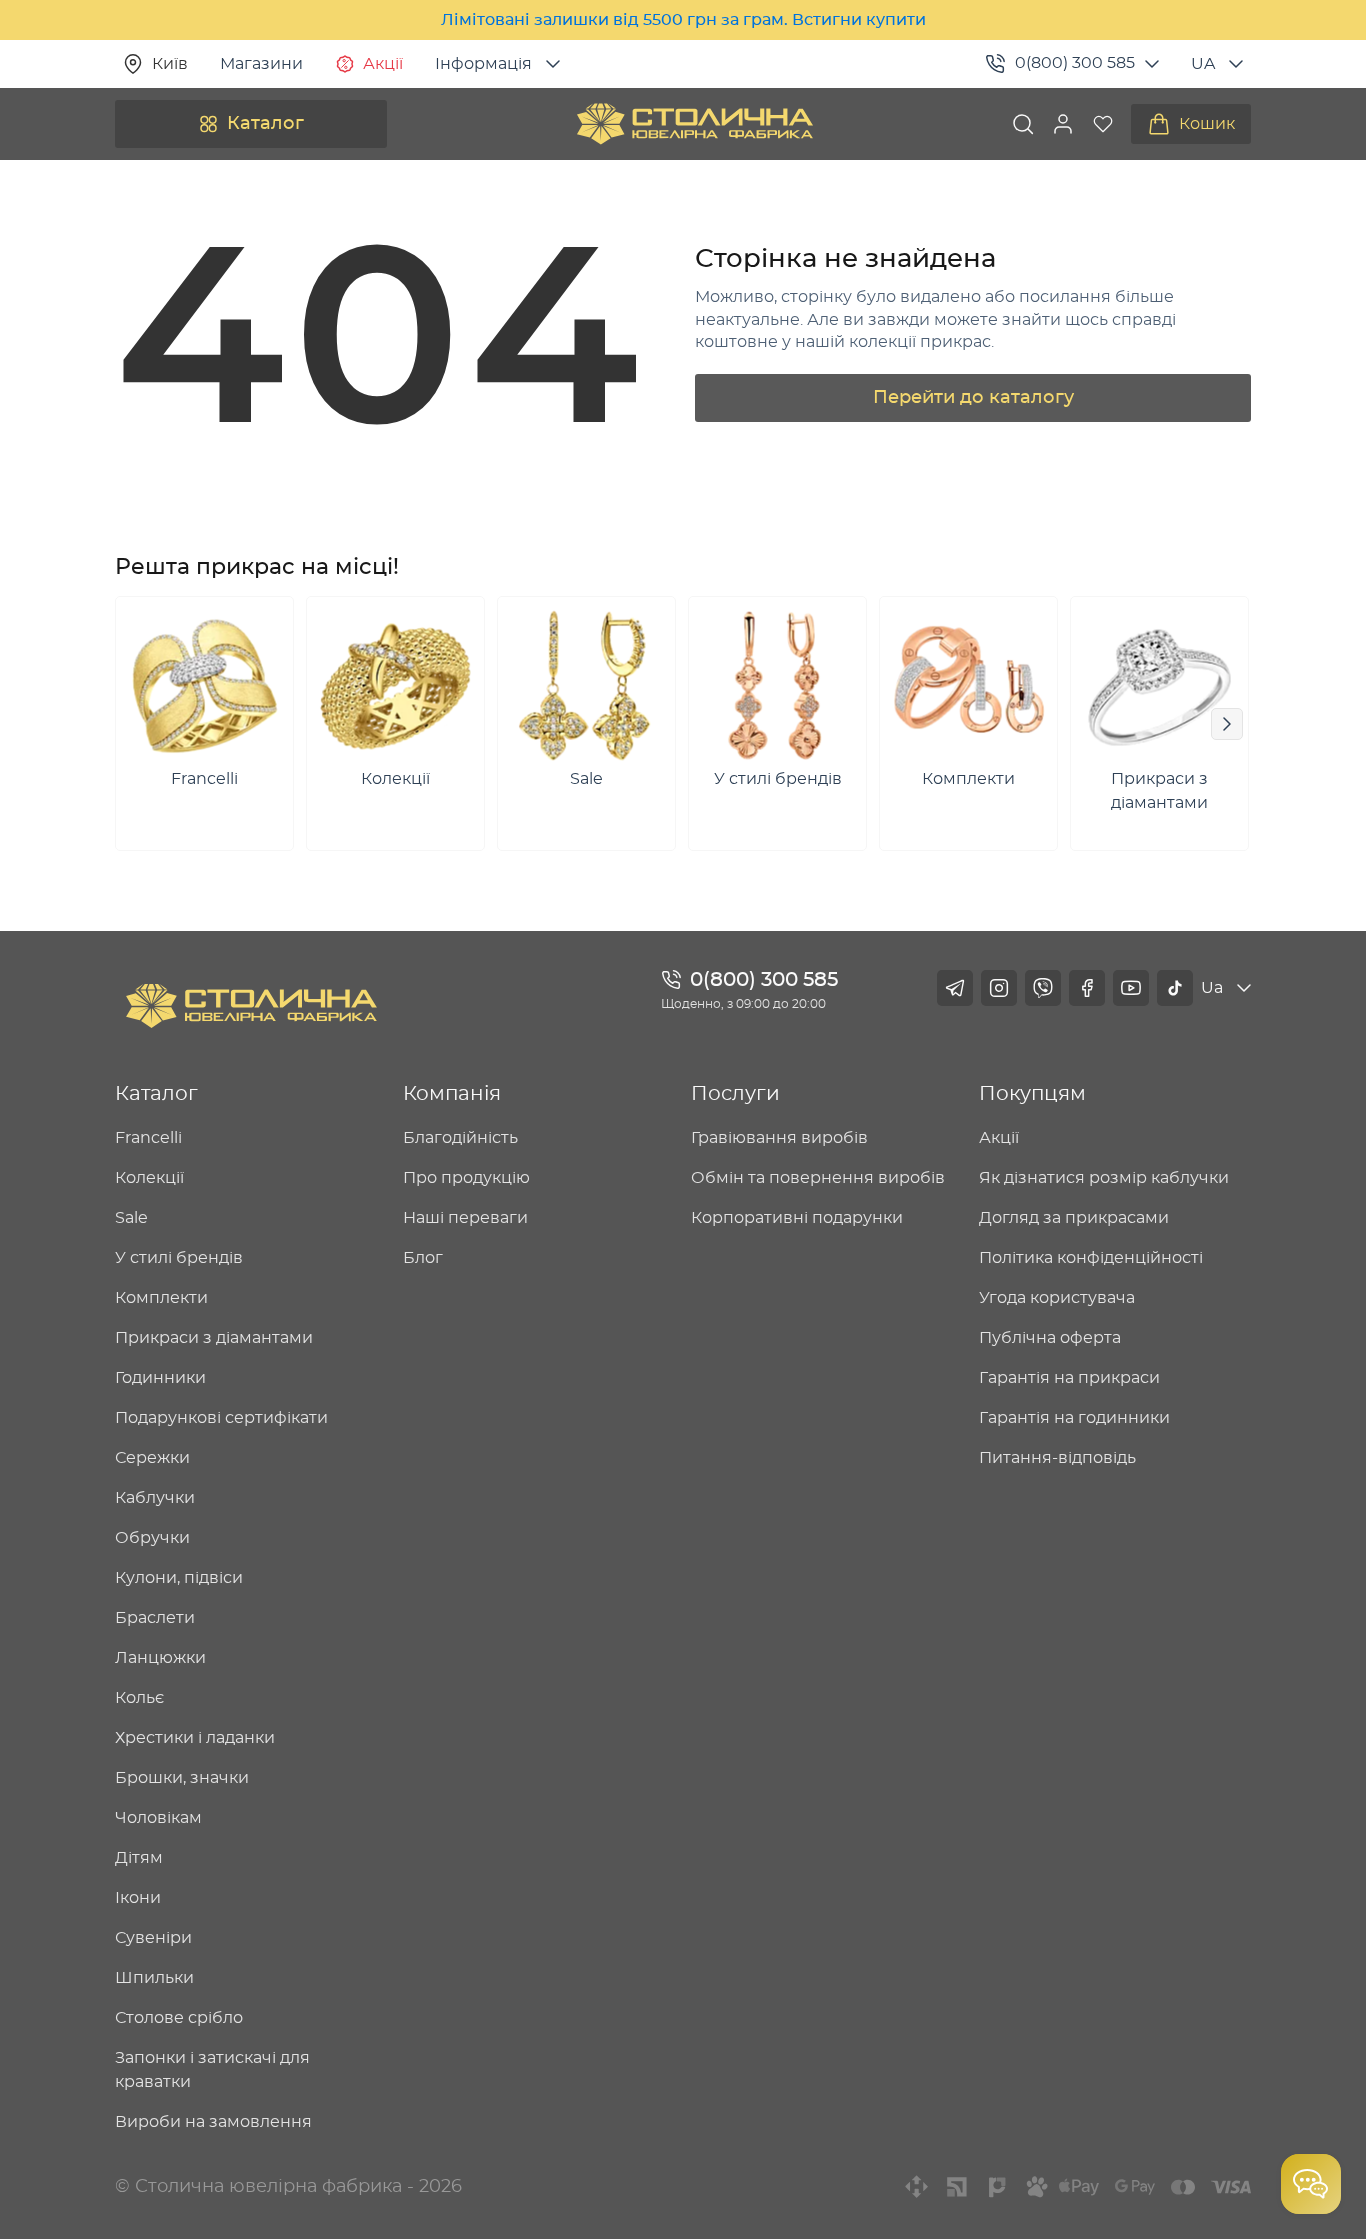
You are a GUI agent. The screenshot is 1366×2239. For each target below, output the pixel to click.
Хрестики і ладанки (195, 1738)
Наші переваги (465, 1218)
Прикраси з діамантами (214, 1338)
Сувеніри (153, 1938)
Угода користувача (1057, 1298)
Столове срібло (179, 2018)
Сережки (152, 1458)
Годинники (160, 1378)
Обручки (152, 1538)
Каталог (265, 124)
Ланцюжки (160, 1658)
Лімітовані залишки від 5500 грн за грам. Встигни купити (683, 20)
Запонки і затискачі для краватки (212, 2070)
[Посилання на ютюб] (1131, 988)
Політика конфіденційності (1091, 1258)
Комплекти (161, 1298)
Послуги (735, 1094)
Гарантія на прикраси (1069, 1378)
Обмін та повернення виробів (818, 1178)
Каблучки (155, 1498)
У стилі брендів (179, 1258)
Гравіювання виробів (779, 1138)
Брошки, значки (182, 1778)
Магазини (261, 64)
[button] (1063, 124)
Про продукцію (466, 1178)
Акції (383, 64)
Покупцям (1032, 1094)
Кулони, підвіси (179, 1578)
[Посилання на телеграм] (955, 988)
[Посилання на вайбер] (1043, 988)
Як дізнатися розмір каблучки (1104, 1178)
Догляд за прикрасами (1074, 1218)
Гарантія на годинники (1074, 1418)
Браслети (155, 1618)
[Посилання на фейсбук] (1087, 988)
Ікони (138, 1898)
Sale (131, 1218)
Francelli (148, 1138)
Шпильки (154, 1978)
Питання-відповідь (1057, 1458)
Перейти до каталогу (973, 398)
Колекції (149, 1178)
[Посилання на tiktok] (1175, 988)
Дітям (139, 1858)
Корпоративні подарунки (797, 1218)
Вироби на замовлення (213, 2122)
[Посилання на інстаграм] (999, 988)
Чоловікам (158, 1818)
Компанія (452, 1094)
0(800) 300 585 (1075, 63)
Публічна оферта (1050, 1338)
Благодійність (460, 1138)
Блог (423, 1258)
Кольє (139, 1698)
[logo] (695, 124)
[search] (1023, 124)
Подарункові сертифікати (221, 1418)
